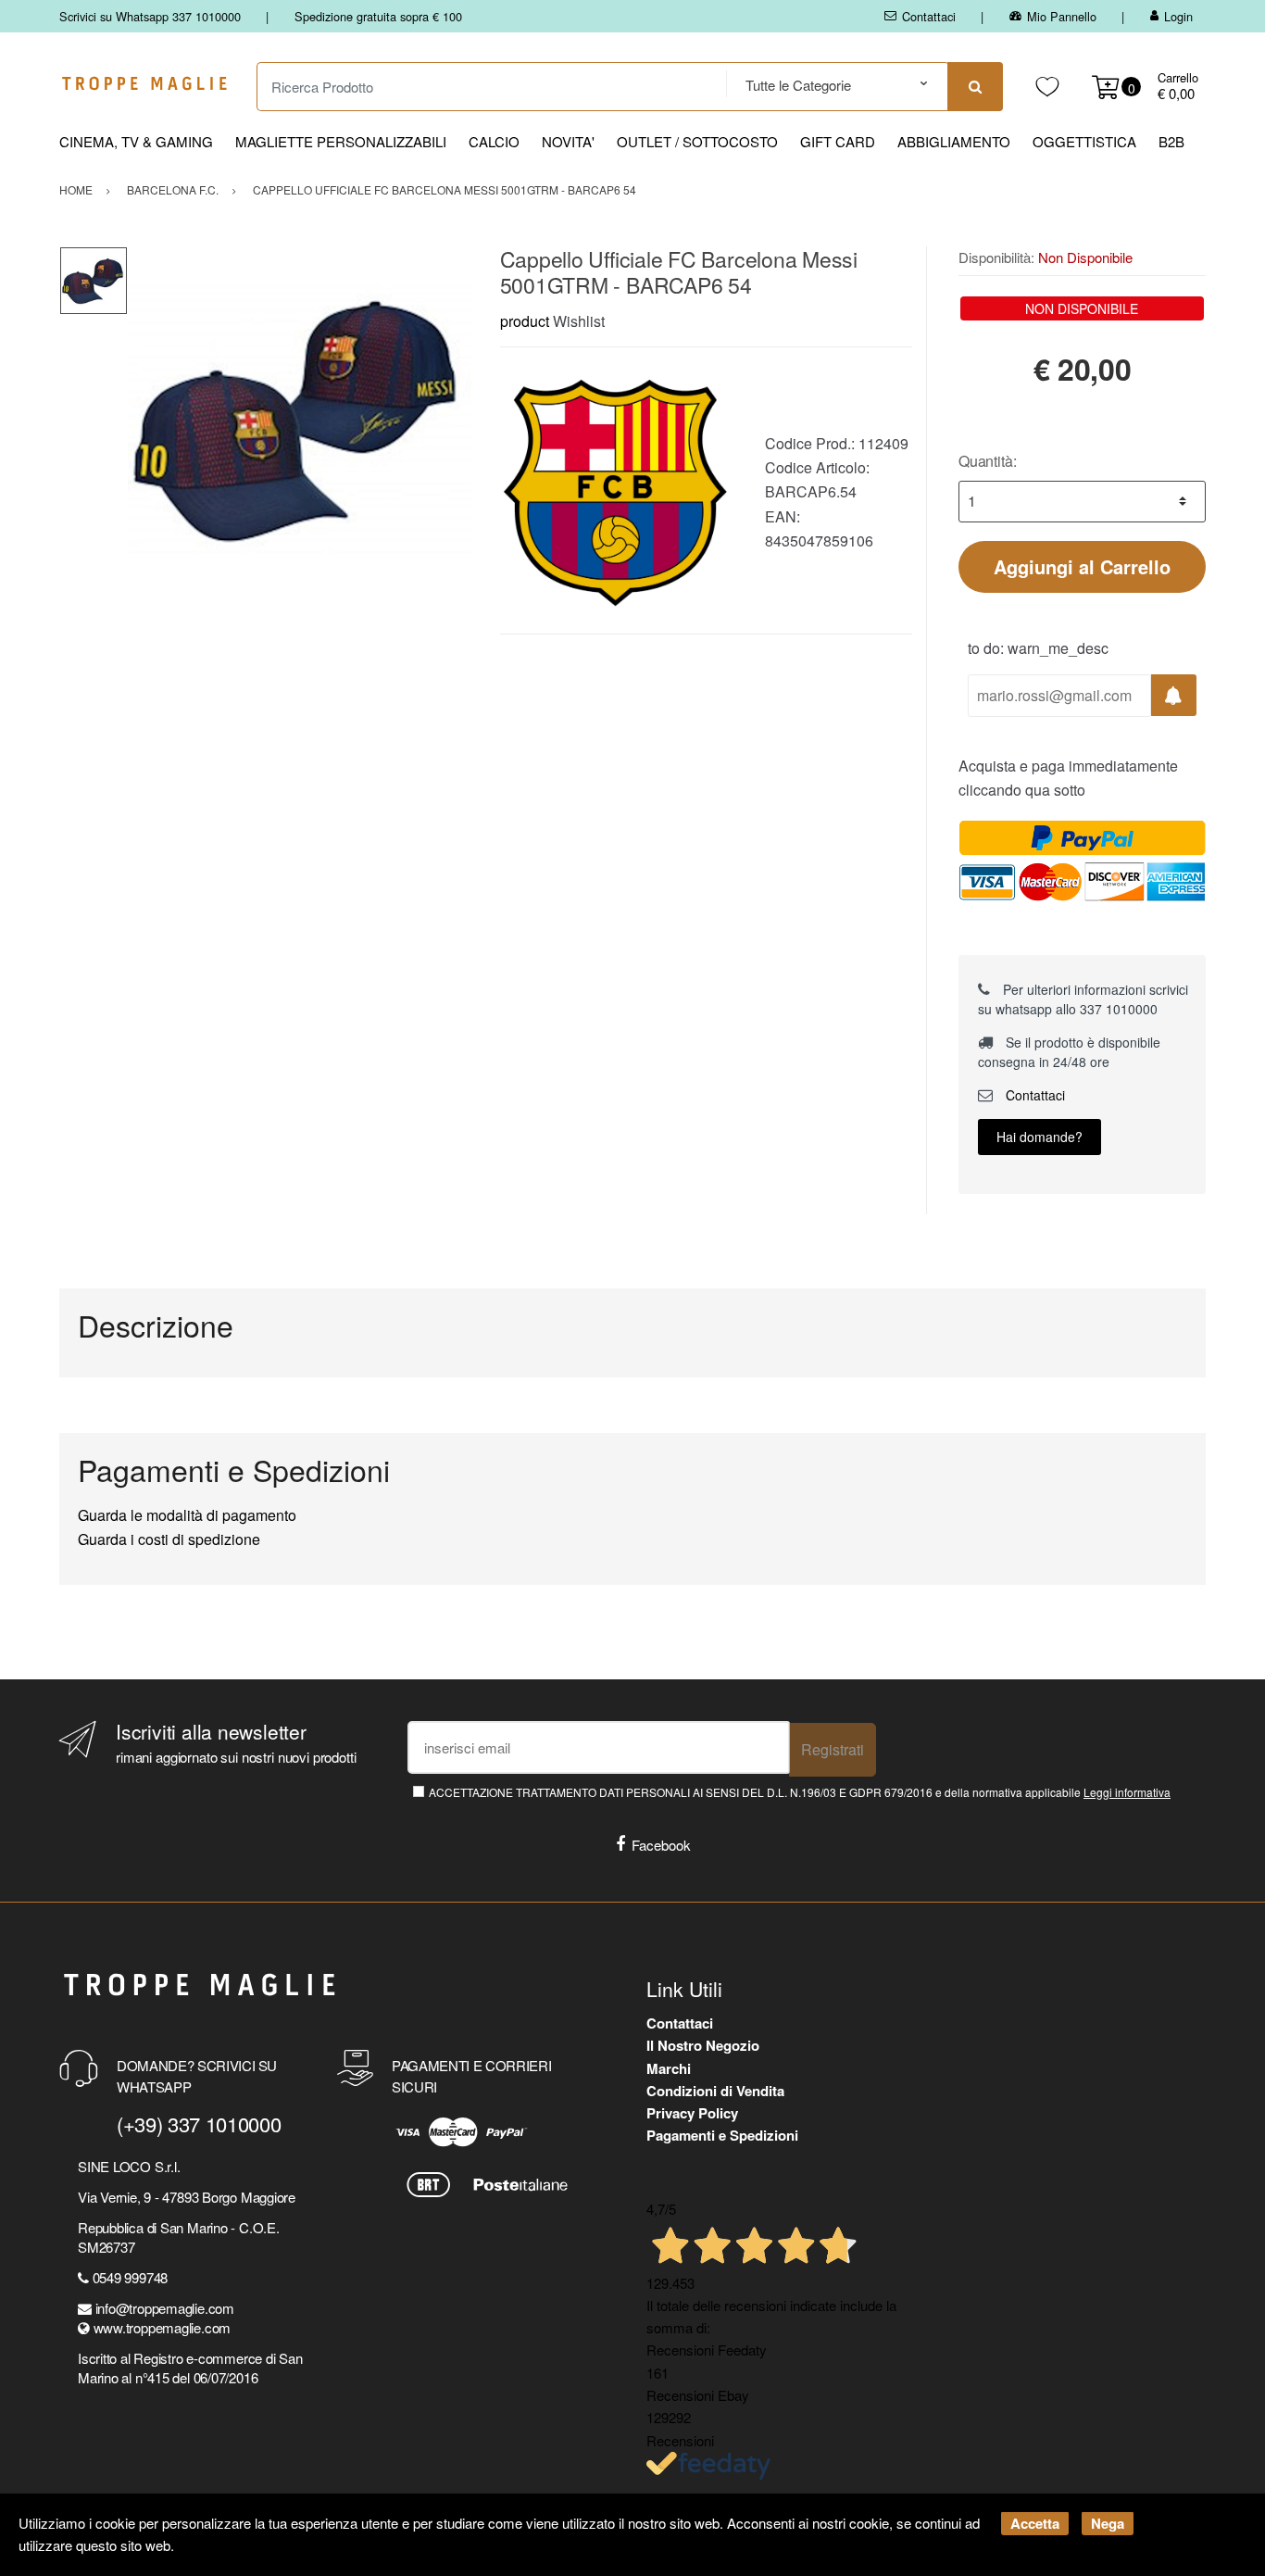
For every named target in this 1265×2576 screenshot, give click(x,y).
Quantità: (988, 461)
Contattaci (929, 16)
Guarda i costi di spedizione (169, 1539)
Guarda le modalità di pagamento (187, 1515)
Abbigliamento (954, 141)
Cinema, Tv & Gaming (136, 141)
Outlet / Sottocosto (697, 141)
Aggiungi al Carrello (1082, 566)
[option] (300, 418)
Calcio (494, 141)
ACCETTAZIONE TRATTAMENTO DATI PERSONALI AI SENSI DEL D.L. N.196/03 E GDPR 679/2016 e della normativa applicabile (800, 1792)
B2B (1171, 141)
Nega (1108, 2523)
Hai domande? (1040, 1137)
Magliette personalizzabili (341, 141)
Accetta (1035, 2523)
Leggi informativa (1127, 1792)
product (525, 321)
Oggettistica (1084, 141)
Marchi (669, 2068)
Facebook (661, 1845)
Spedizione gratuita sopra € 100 (378, 16)
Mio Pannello (1062, 16)
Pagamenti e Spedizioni (722, 2135)
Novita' (568, 141)
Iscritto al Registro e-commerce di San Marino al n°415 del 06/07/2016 (190, 2368)
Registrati (833, 1749)
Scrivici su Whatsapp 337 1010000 (150, 16)
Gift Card (838, 141)
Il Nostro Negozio (703, 2045)
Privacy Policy (692, 2113)
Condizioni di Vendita (715, 2091)
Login (1178, 16)
